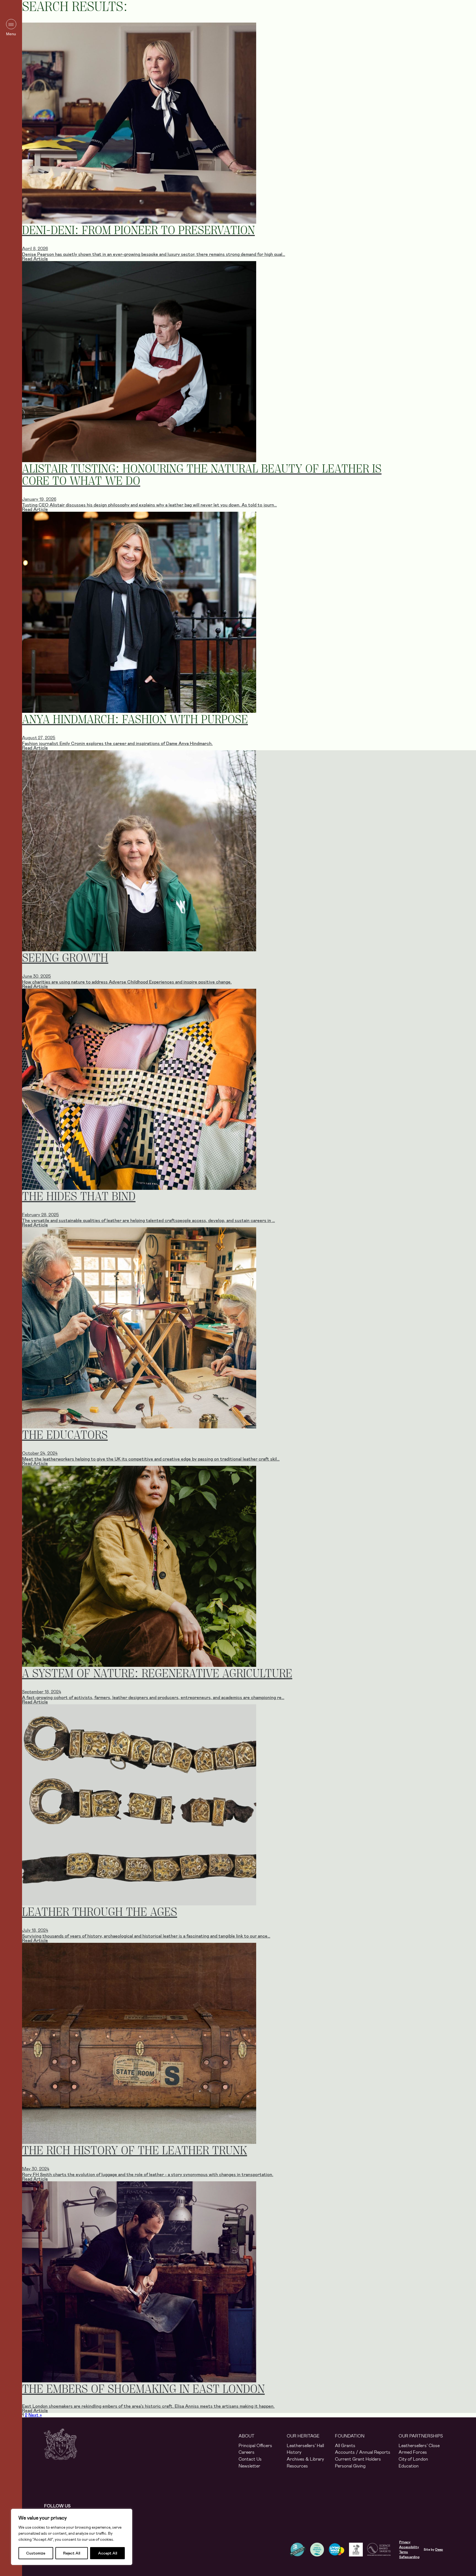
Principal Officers (255, 2446)
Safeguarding (409, 2557)
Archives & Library (305, 2459)
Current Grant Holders (358, 2459)
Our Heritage (303, 2436)
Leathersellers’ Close (419, 2446)
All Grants (345, 2446)
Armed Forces (413, 2452)
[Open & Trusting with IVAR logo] (319, 2550)
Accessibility (409, 2547)
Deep (439, 2550)
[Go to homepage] (61, 2449)
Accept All (108, 2553)
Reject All (72, 2553)
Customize (36, 2553)
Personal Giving (350, 2466)
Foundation (350, 2436)
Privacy (405, 2542)
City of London (413, 2459)
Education (409, 2466)
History (294, 2452)
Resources (297, 2466)
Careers (247, 2452)
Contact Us (250, 2459)
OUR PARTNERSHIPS (421, 2436)
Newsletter (249, 2466)
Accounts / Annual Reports (363, 2452)
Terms (404, 2552)
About (247, 2436)
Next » (35, 2415)
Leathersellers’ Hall (305, 2446)
